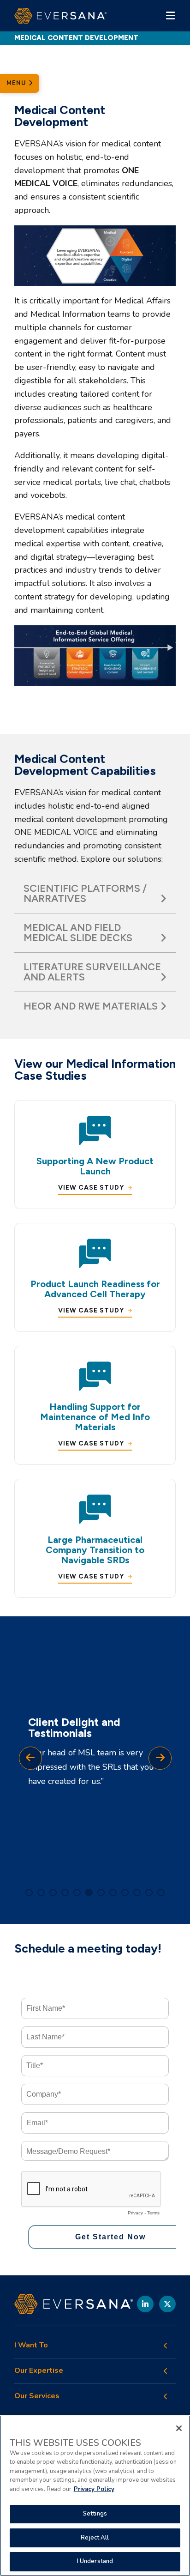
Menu (18, 83)
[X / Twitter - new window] (167, 2304)
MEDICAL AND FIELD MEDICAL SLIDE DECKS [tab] (78, 933)
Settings (95, 2514)
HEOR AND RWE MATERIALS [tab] (91, 1006)
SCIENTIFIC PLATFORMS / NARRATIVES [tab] (85, 893)
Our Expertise (39, 2371)
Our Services (37, 2396)
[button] (29, 1893)
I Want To (31, 2345)
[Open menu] (170, 16)
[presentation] (30, 1758)
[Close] (179, 2428)
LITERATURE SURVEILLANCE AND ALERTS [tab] (92, 972)
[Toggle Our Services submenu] (166, 2396)
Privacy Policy (94, 2489)
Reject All (95, 2538)
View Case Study (91, 1188)
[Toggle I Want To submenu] (166, 2346)
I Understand (95, 2561)
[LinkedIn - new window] (145, 2304)
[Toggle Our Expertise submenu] (166, 2371)
